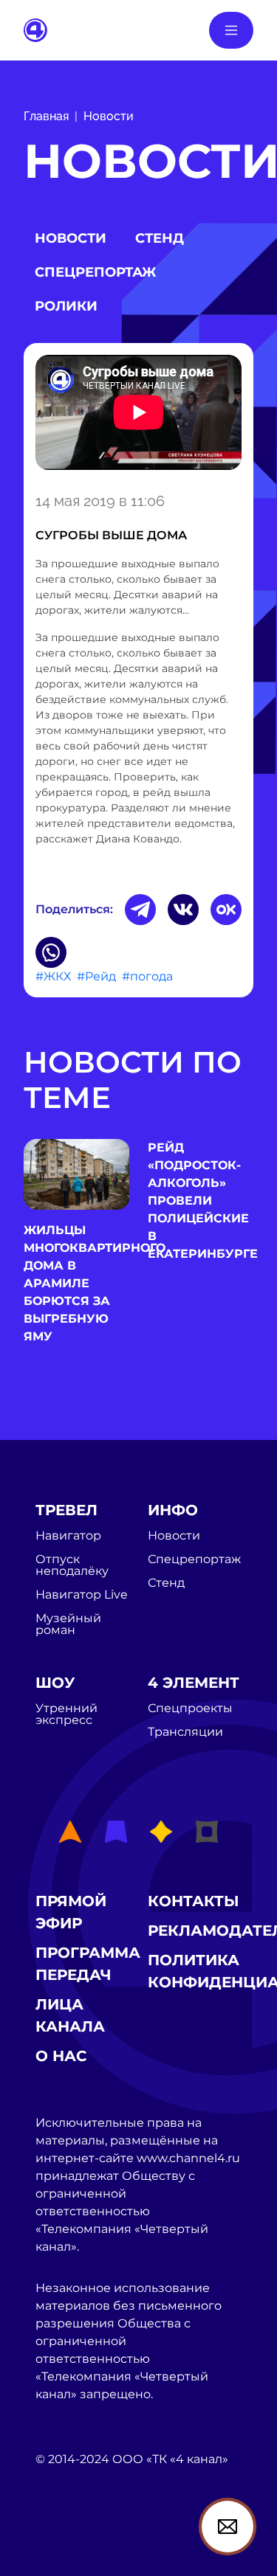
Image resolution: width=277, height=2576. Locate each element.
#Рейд (96, 976)
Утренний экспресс (66, 1714)
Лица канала (70, 2015)
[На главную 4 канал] (35, 29)
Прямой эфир (71, 1912)
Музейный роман (68, 1624)
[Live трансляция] (68, 2542)
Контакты (194, 1901)
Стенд (160, 238)
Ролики (66, 306)
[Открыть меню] (231, 30)
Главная (46, 116)
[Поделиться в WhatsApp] (51, 952)
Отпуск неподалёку (72, 1565)
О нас (61, 2056)
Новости (109, 116)
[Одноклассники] (226, 910)
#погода (147, 976)
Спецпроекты (190, 1708)
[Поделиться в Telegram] (140, 910)
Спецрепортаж (95, 272)
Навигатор (68, 1536)
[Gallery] (138, 415)
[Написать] (228, 2527)
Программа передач (88, 1964)
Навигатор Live (82, 1595)
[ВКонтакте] (183, 910)
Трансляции (185, 1732)
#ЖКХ (53, 976)
